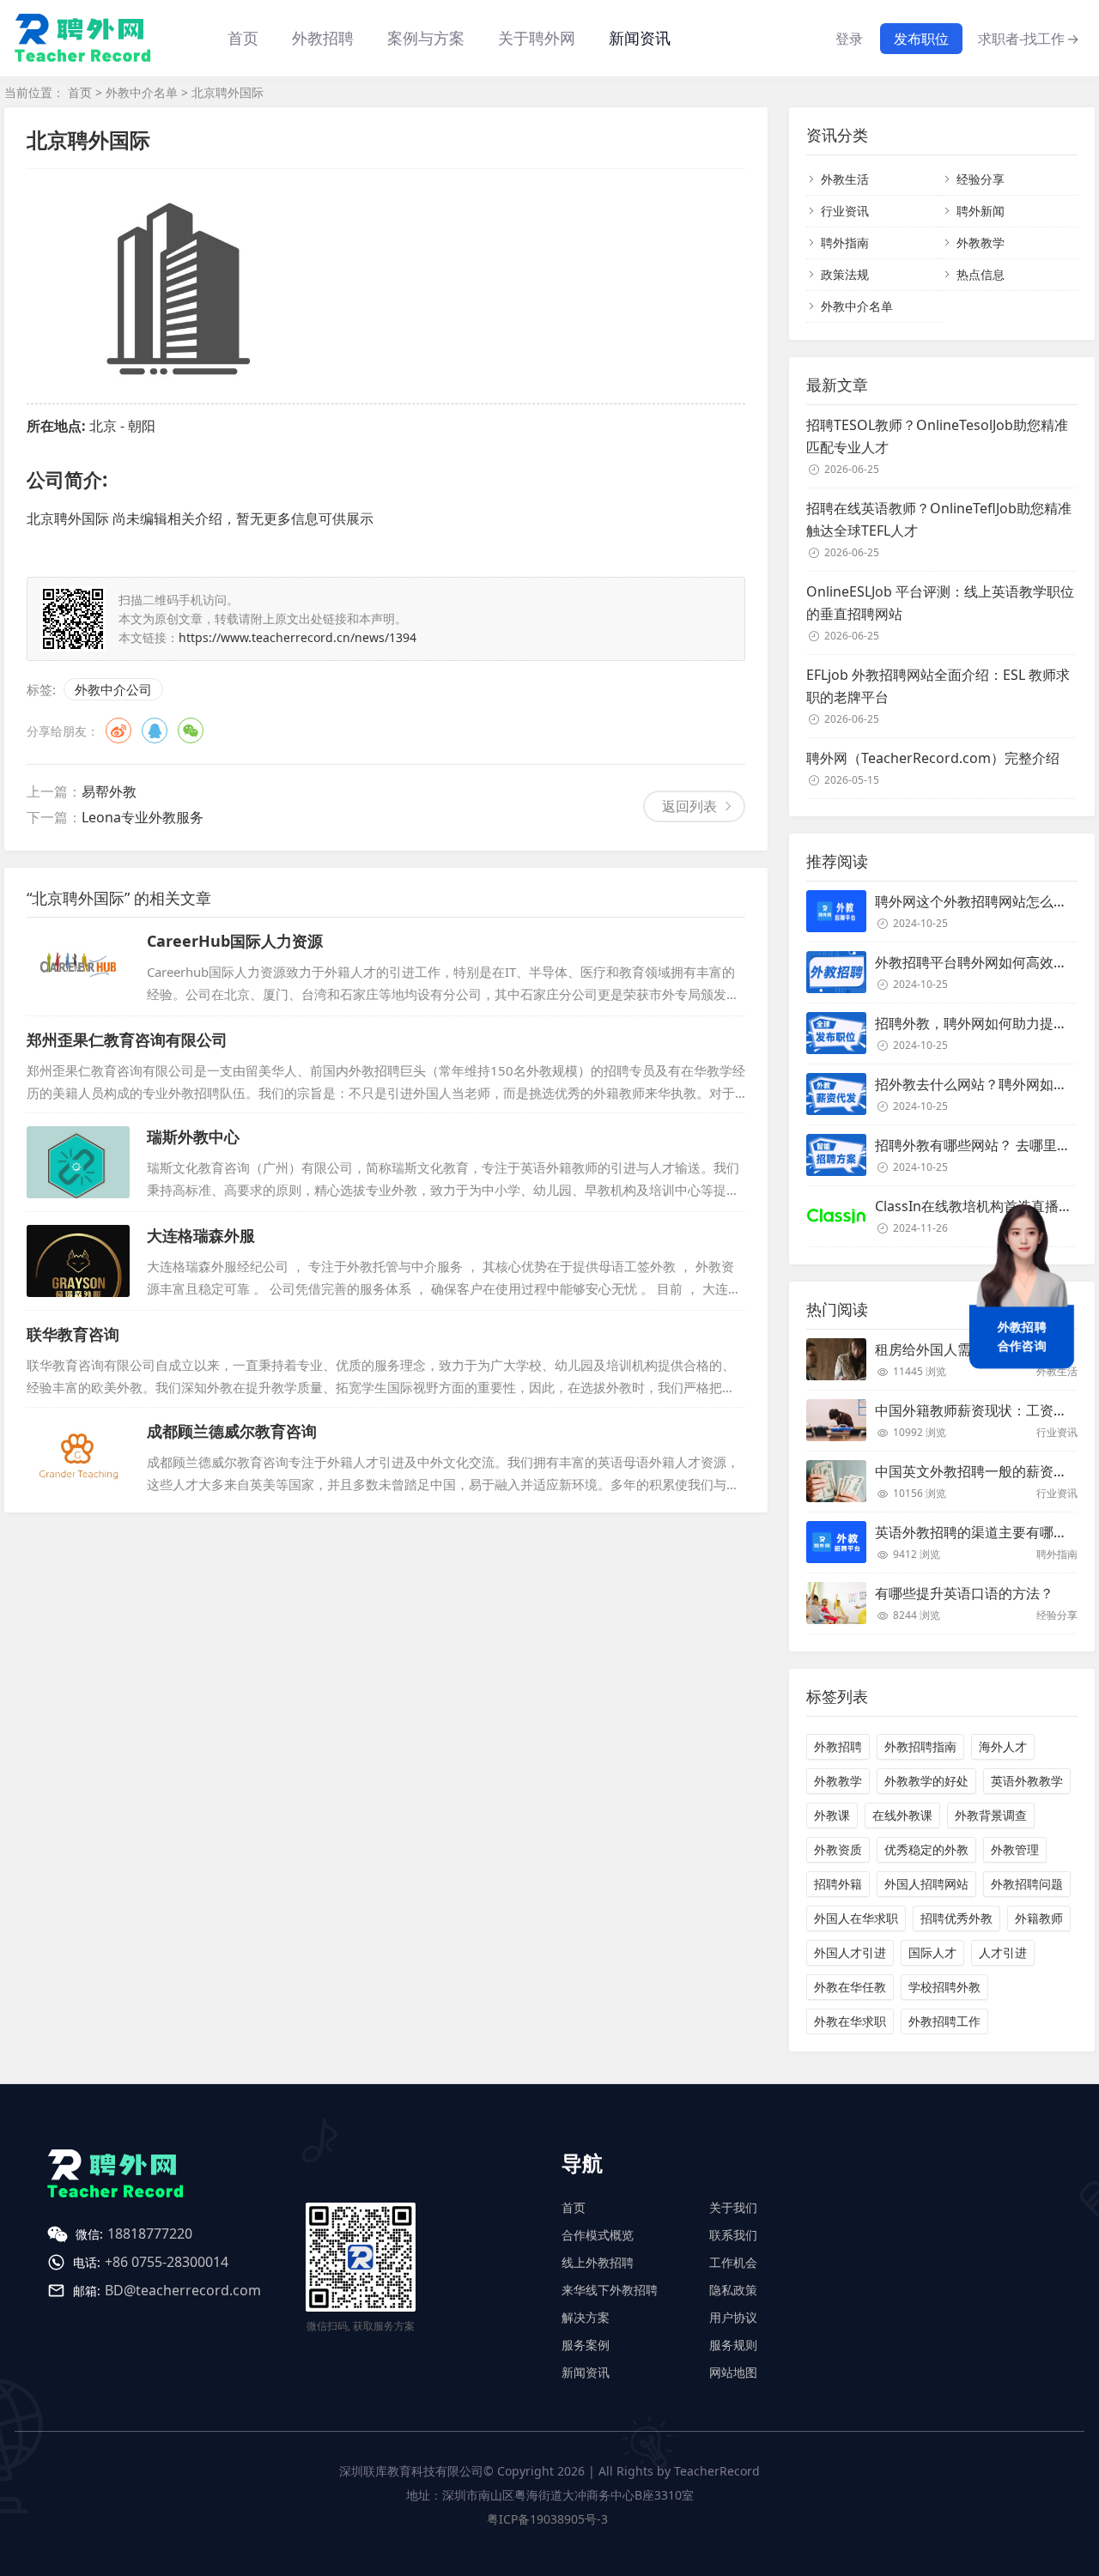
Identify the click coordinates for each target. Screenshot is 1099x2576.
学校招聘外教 (944, 1987)
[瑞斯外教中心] (78, 1162)
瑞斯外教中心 (193, 1136)
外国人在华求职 (856, 1918)
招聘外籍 (838, 1884)
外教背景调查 (991, 1815)
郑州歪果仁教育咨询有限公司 (127, 1039)
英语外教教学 (1027, 1781)
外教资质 (838, 1849)
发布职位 (921, 39)
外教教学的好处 (926, 1781)
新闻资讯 (640, 38)
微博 (118, 730)
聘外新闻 (981, 211)
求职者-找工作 (1029, 39)
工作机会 (733, 2262)
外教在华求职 (850, 2021)
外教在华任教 (850, 1987)
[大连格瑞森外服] (78, 1261)
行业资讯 (845, 211)
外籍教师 (1039, 1918)
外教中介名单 (142, 92)
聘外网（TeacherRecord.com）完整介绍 (933, 758)
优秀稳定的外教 (926, 1849)
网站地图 (733, 2372)
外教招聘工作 (944, 2021)
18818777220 (150, 2234)
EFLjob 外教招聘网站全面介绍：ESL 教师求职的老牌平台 (938, 686)
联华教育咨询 (73, 1334)
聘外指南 (845, 242)
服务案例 (586, 2345)
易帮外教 (109, 791)
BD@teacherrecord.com (183, 2290)
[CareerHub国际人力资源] (78, 967)
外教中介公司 (113, 689)
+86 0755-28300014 (167, 2262)
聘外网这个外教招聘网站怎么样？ (978, 901)
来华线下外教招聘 (610, 2290)
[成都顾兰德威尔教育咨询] (78, 1457)
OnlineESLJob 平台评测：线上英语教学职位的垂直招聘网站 (940, 603)
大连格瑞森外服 (201, 1235)
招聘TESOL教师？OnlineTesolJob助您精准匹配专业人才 (937, 436)
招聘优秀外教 (956, 1918)
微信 (191, 730)
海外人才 (1003, 1746)
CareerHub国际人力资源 (235, 941)
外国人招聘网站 (926, 1884)
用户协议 (733, 2317)
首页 (243, 38)
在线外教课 (902, 1815)
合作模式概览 (598, 2235)
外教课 (832, 1815)
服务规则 (733, 2345)
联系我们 (733, 2235)
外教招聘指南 (920, 1746)
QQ (155, 730)
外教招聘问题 (1027, 1884)
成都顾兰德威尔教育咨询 (232, 1431)
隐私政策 (733, 2290)
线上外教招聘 (598, 2262)
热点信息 (981, 274)
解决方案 (586, 2317)
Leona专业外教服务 (143, 817)
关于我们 (733, 2207)
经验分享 (981, 179)
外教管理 (1015, 1849)
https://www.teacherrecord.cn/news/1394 (298, 637)
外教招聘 (838, 1746)
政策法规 (845, 274)
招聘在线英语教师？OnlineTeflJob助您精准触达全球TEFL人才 (939, 519)
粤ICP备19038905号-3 (547, 2519)
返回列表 (689, 806)
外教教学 (981, 242)
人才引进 (1003, 1952)
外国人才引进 (850, 1952)
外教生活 (845, 179)
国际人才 (932, 1952)
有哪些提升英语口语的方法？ (964, 1593)
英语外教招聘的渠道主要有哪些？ (978, 1532)
